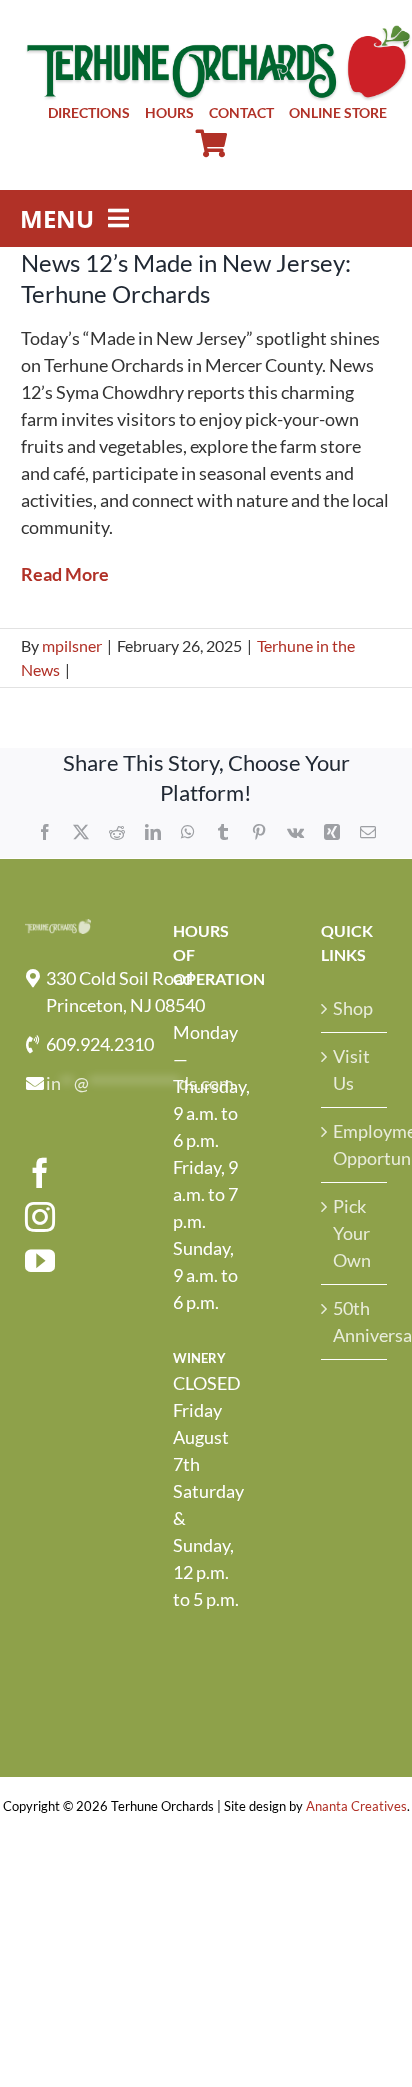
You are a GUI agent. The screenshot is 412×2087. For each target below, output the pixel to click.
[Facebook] (40, 1173)
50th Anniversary (355, 1321)
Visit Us (351, 1069)
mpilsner (72, 645)
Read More (65, 574)
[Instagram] (40, 1217)
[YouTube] (40, 1261)
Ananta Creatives (356, 1806)
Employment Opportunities (355, 1144)
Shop (353, 1008)
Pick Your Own (352, 1233)
